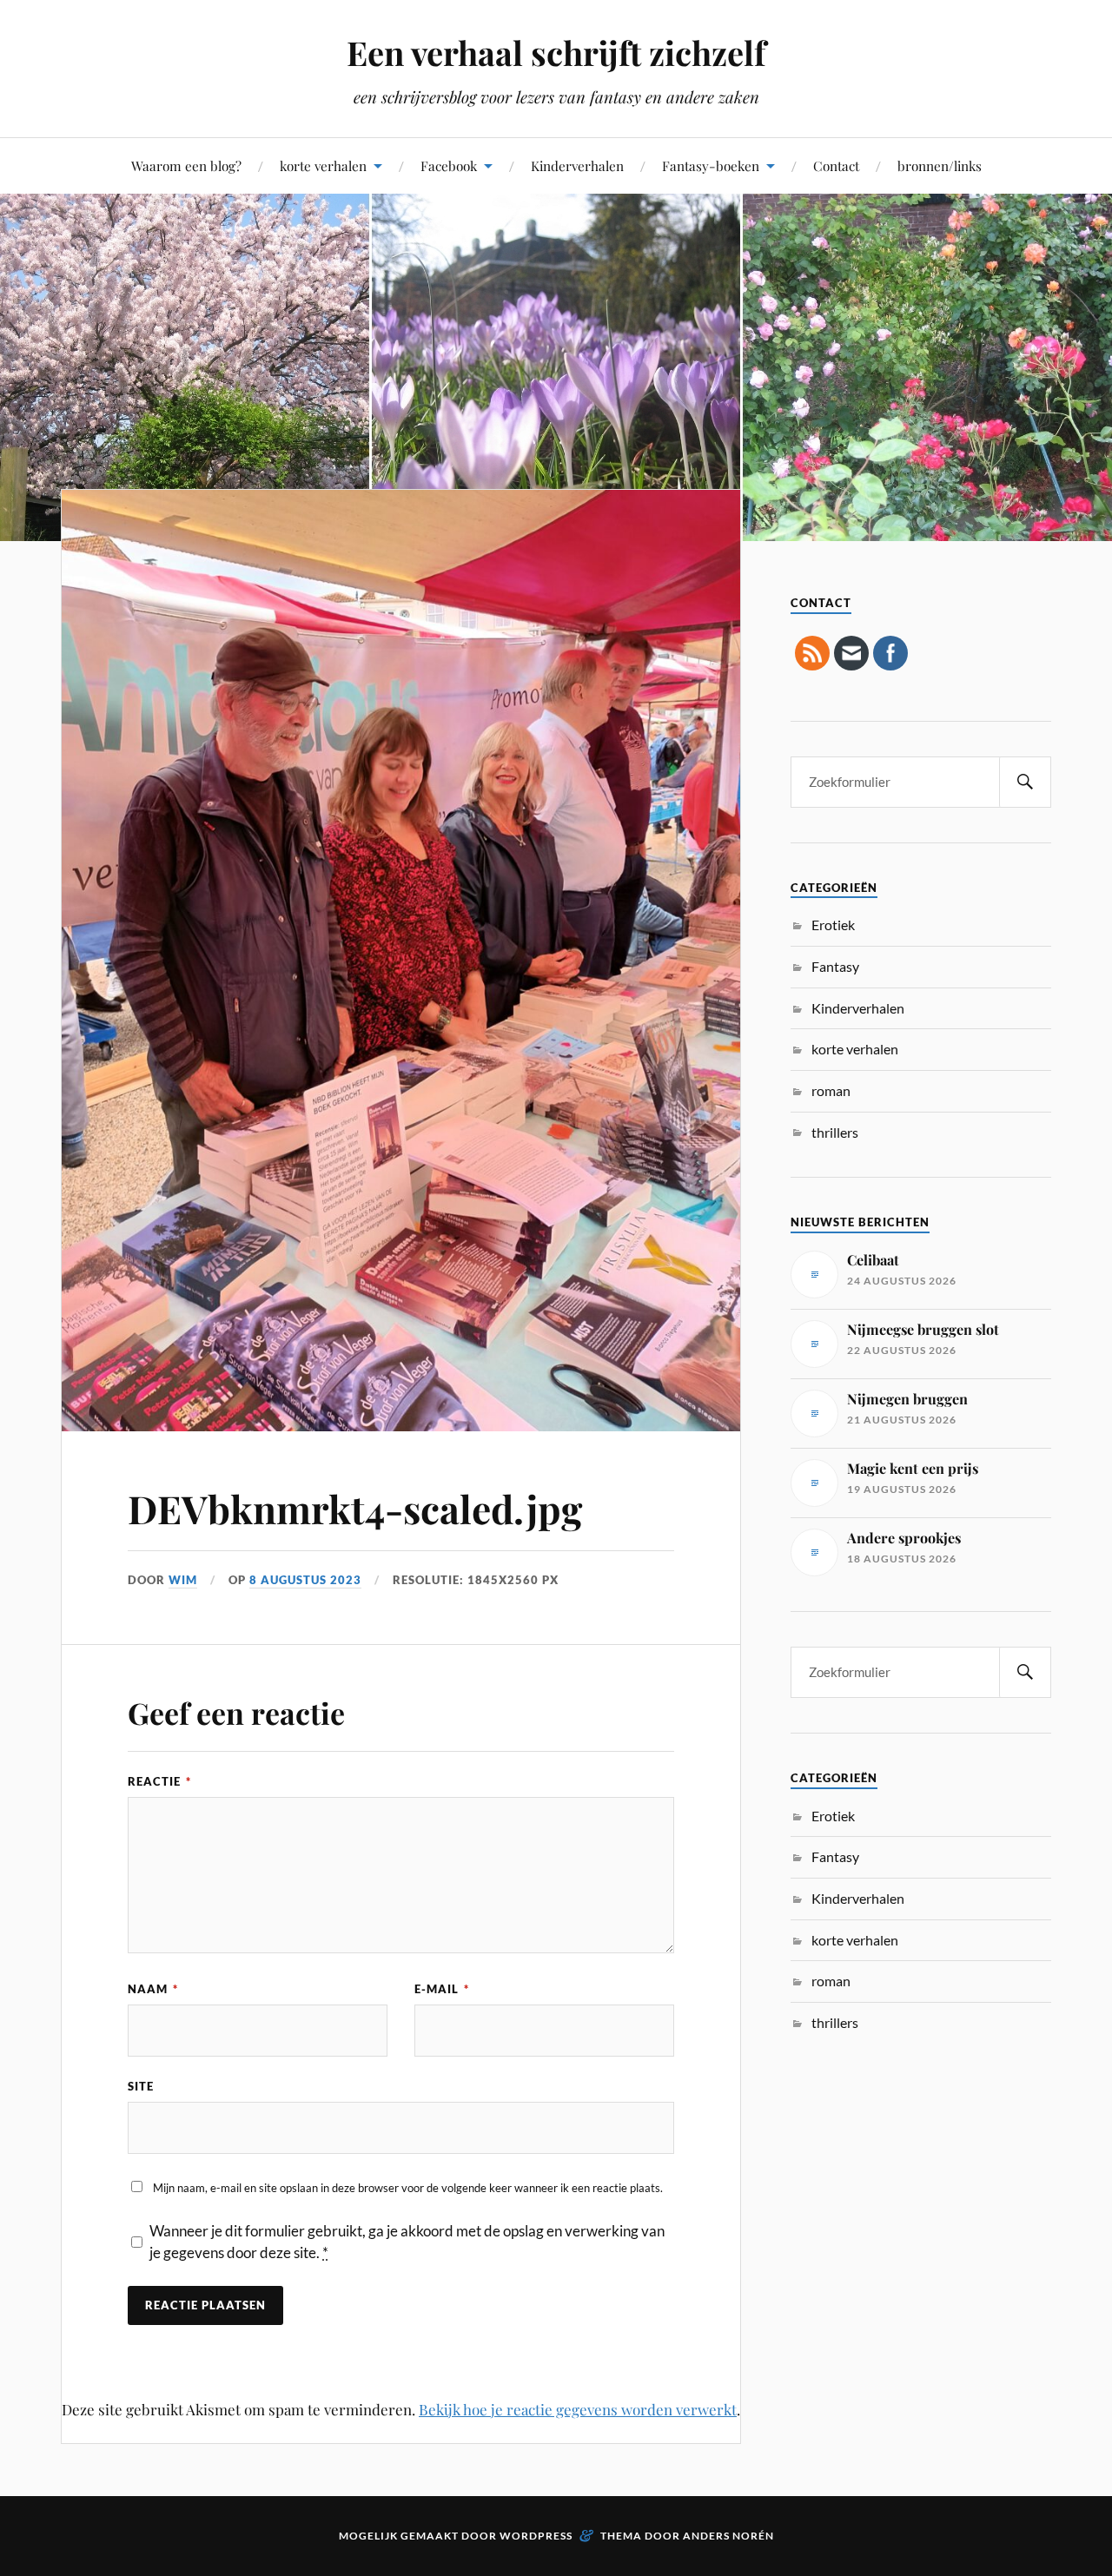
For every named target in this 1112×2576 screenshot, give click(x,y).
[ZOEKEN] (1025, 782)
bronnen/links (940, 165)
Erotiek (833, 925)
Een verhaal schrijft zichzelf (556, 53)
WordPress (536, 2536)
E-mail (442, 1989)
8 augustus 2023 (305, 1580)
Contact (836, 165)
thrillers (835, 1132)
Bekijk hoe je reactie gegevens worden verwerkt (578, 2409)
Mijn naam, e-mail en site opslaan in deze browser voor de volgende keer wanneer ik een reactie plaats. (408, 2188)
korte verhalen (323, 165)
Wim (183, 1580)
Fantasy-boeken (711, 165)
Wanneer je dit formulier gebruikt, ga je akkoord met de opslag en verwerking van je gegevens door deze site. (407, 2242)
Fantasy (835, 966)
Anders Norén (728, 2536)
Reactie (159, 1781)
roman (831, 1090)
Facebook (449, 165)
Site (141, 2086)
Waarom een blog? (186, 165)
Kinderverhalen (577, 165)
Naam (153, 1989)
